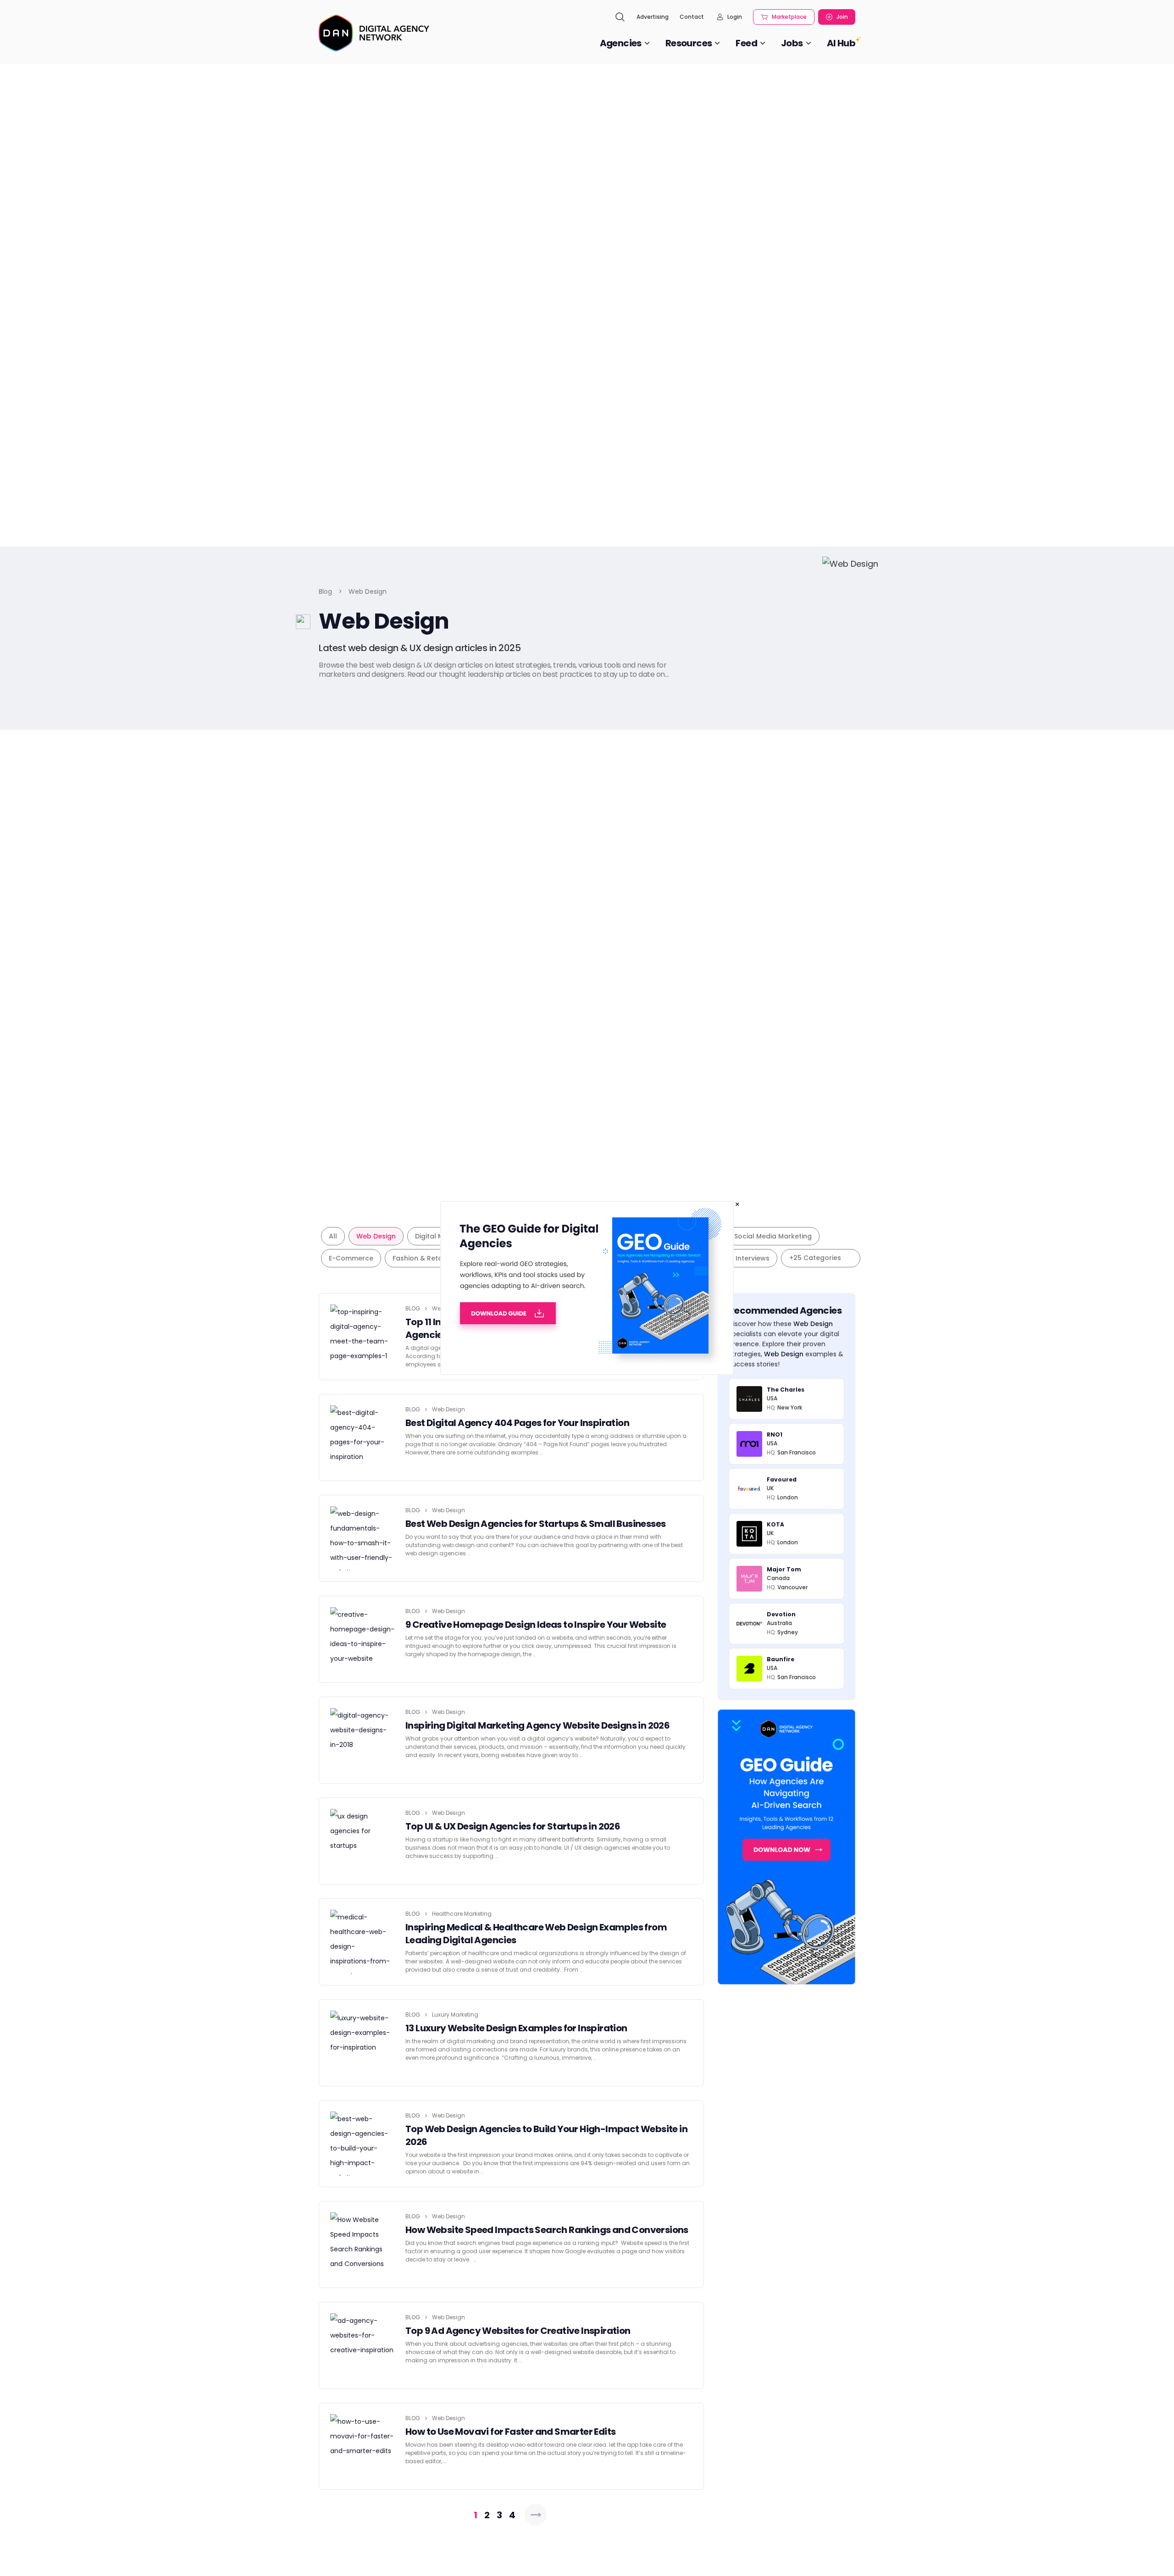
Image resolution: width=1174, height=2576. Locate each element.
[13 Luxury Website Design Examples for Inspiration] (362, 2043)
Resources (689, 43)
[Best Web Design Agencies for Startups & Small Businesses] (362, 1538)
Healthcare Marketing (462, 1914)
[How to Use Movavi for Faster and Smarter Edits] (362, 2446)
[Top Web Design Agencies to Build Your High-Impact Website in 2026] (362, 2144)
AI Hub (841, 43)
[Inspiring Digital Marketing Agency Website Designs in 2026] (362, 1740)
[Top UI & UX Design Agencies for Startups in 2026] (362, 1841)
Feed (746, 43)
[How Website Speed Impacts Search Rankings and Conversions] (362, 2244)
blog (413, 1308)
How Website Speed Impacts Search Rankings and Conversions (547, 2230)
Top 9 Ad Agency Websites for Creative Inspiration (518, 2331)
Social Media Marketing (773, 1236)
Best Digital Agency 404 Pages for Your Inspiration (517, 1423)
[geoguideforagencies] (587, 1287)
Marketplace (789, 17)
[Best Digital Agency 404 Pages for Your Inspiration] (362, 1437)
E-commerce (351, 1258)
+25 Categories (815, 1258)
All (333, 1236)
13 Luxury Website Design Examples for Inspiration (516, 2028)
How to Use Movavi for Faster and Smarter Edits (510, 2432)
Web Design (376, 1236)
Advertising (653, 17)
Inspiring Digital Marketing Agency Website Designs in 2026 (537, 1725)
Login (735, 17)
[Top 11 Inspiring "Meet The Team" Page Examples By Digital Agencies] (362, 1337)
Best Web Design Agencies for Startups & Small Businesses (535, 1524)
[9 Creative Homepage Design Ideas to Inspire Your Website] (362, 1639)
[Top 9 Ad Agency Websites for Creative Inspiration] (362, 2345)
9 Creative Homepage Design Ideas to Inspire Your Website (536, 1625)
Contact (692, 17)
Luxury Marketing (455, 2015)
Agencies (621, 43)
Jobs (792, 43)
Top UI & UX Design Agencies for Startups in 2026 (513, 1826)
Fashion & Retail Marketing (437, 1258)
